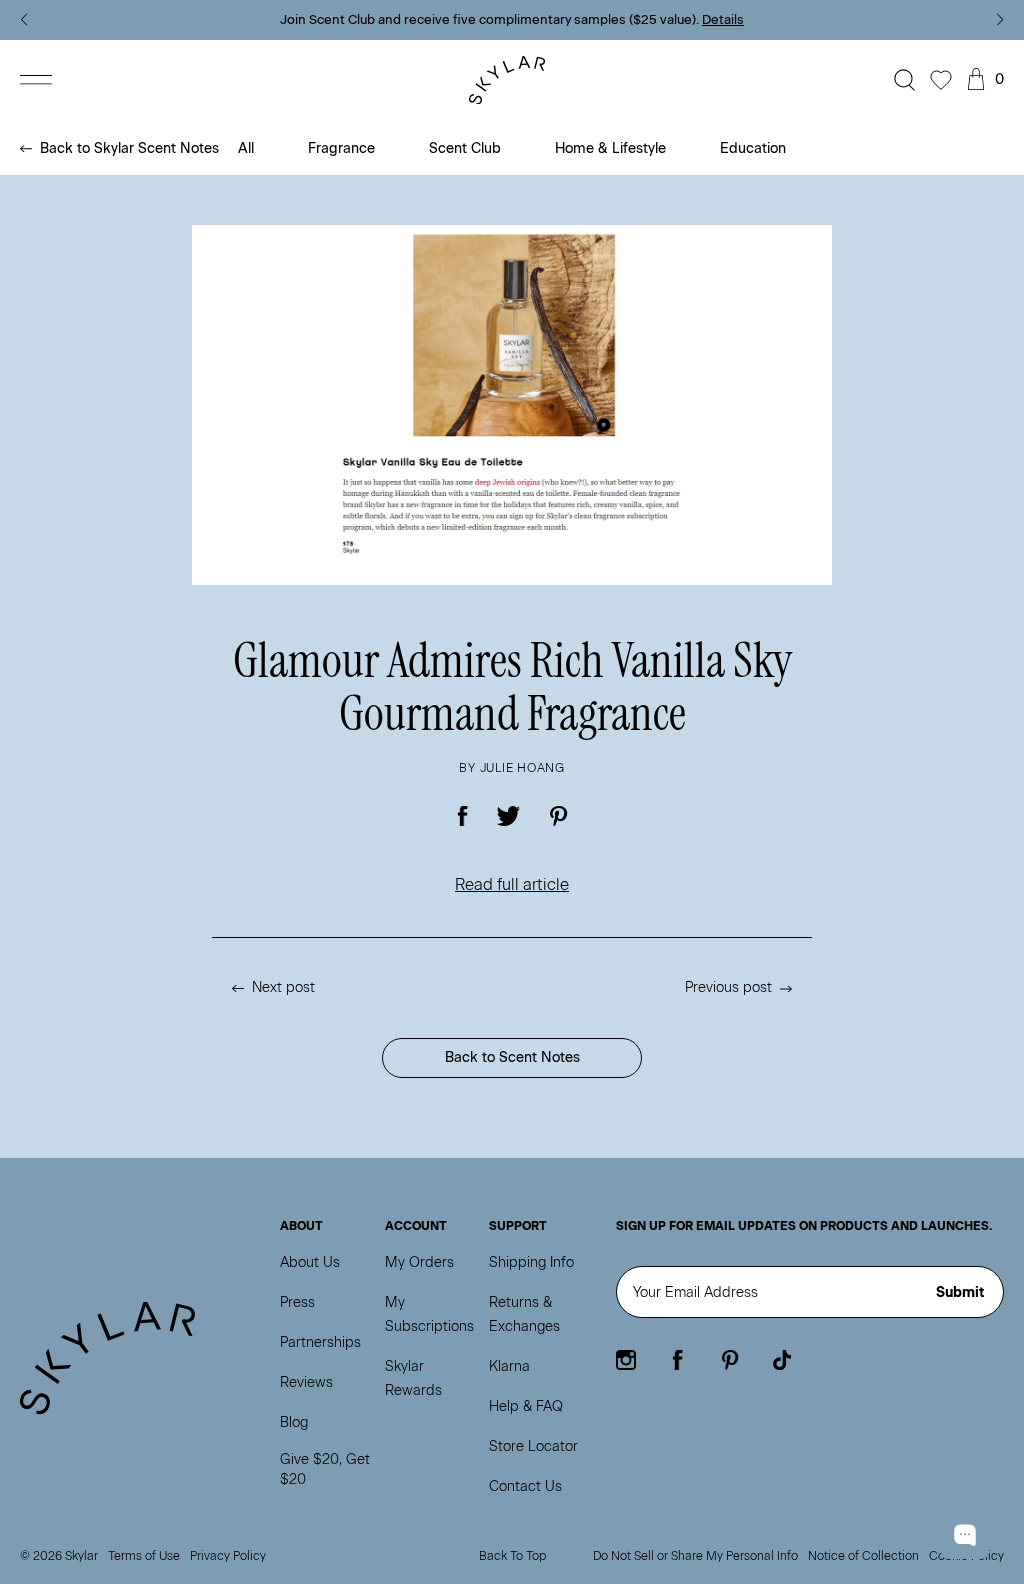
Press (297, 1302)
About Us (310, 1262)
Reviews (306, 1382)
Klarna (509, 1366)
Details (723, 19)
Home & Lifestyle (610, 148)
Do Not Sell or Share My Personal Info (695, 1556)
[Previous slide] (23, 20)
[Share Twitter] (509, 816)
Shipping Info (531, 1262)
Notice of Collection (863, 1556)
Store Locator (533, 1446)
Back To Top (512, 1556)
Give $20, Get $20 (325, 1469)
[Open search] (905, 80)
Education (753, 148)
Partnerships (320, 1342)
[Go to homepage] (512, 80)
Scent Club (465, 148)
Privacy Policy (228, 1556)
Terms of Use (144, 1556)
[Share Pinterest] (558, 816)
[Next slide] (1000, 20)
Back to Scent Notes (512, 1057)
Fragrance (341, 148)
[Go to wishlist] (941, 80)
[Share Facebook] (463, 816)
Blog (294, 1422)
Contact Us (525, 1486)
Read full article (512, 884)
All (246, 148)
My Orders (419, 1262)
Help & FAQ (526, 1406)
